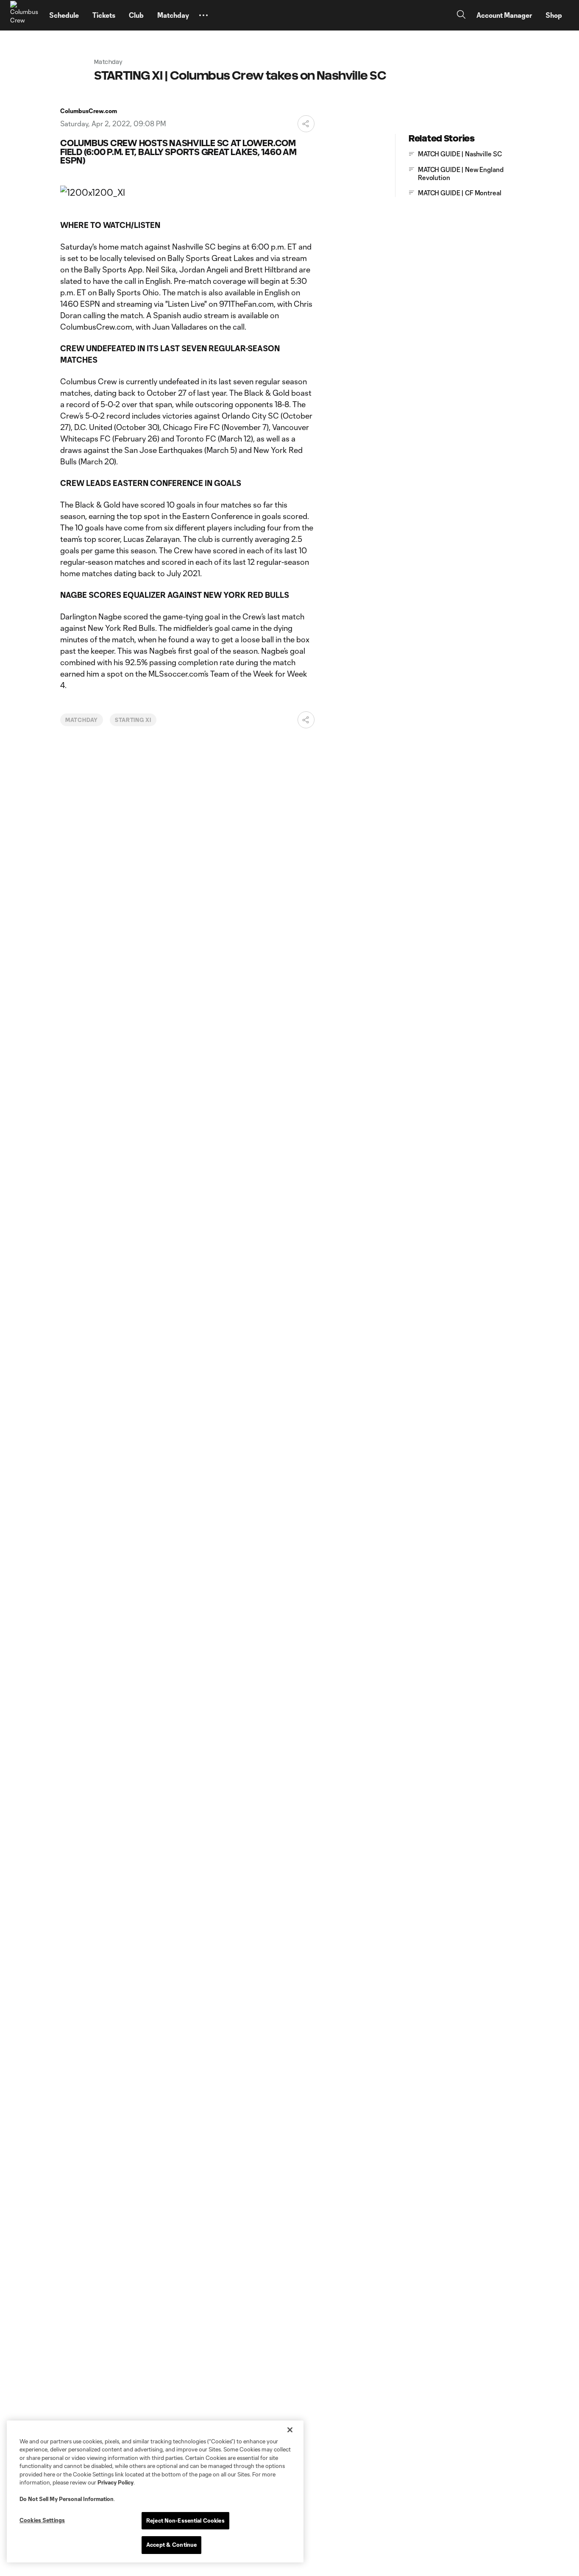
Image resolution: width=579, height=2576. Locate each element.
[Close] (290, 2430)
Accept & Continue (171, 2545)
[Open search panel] (461, 15)
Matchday (82, 720)
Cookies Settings (42, 2520)
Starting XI (133, 720)
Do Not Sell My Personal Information (67, 2499)
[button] (203, 15)
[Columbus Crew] (25, 15)
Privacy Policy (116, 2482)
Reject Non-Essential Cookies (185, 2520)
